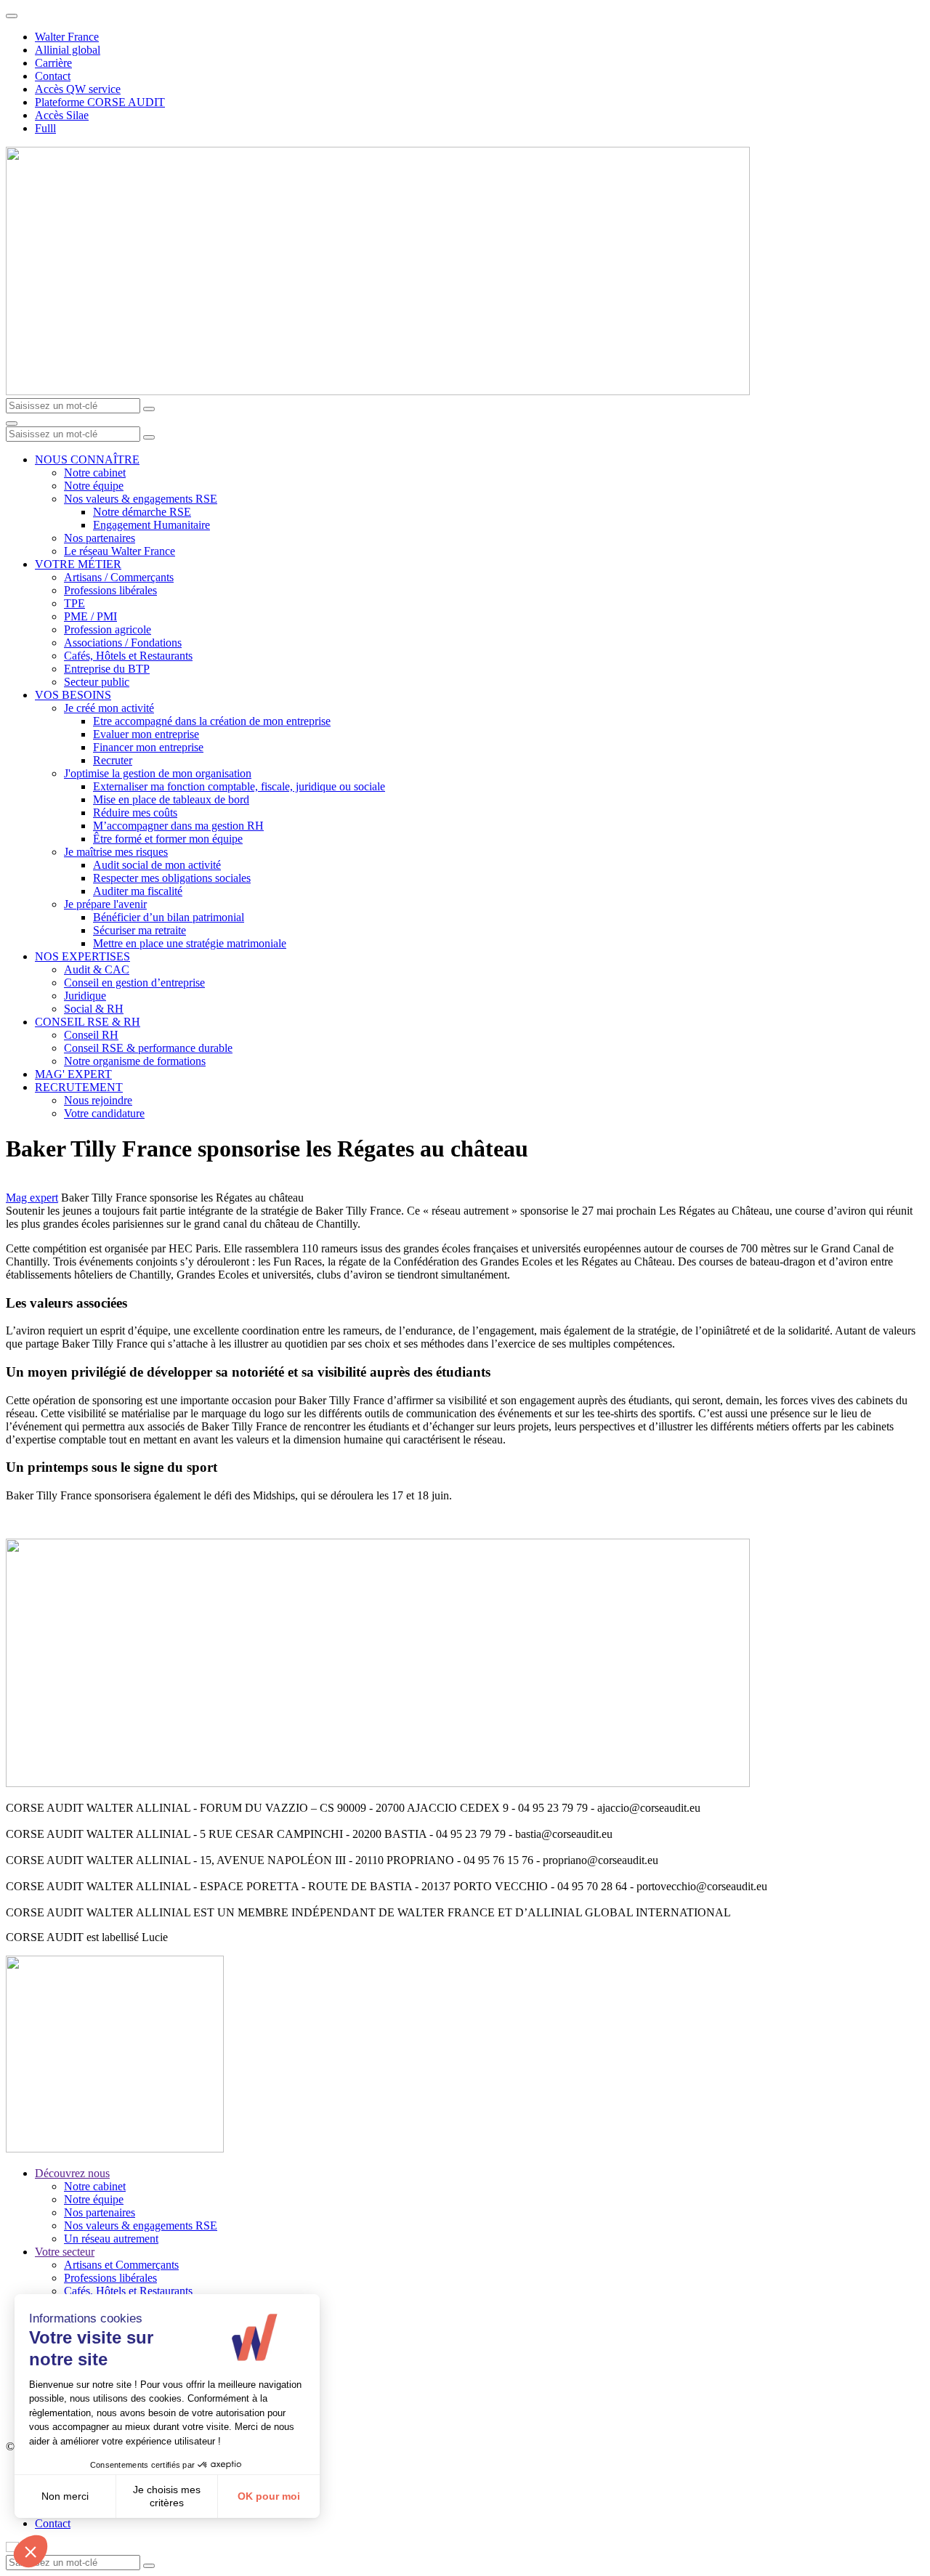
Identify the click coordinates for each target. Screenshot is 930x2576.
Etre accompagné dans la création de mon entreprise (212, 721)
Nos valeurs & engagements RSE (141, 499)
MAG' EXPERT (73, 1074)
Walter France (67, 37)
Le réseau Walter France (120, 551)
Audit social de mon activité (157, 865)
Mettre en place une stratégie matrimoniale (190, 943)
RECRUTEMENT (79, 1087)
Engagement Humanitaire (151, 525)
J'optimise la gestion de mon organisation (158, 773)
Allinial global (68, 50)
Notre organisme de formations (135, 1061)
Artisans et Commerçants (121, 2265)
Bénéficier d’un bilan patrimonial (169, 917)
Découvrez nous (72, 2173)
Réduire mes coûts (135, 813)
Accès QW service (78, 89)
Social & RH (94, 1009)
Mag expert (32, 1198)
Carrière (53, 63)
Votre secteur (65, 2252)
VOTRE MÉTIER (78, 564)
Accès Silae (62, 115)
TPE (74, 603)
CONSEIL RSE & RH (88, 1022)
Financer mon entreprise (148, 747)
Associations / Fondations (123, 643)
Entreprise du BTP (107, 669)
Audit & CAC (97, 969)
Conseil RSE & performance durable (148, 1048)
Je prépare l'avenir (105, 904)
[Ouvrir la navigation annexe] (12, 16)
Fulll (45, 128)
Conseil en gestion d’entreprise (134, 983)
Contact (53, 76)
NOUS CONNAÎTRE (87, 459)
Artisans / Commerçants (119, 577)
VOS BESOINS (73, 695)
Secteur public (97, 682)
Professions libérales (110, 590)
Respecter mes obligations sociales (172, 878)
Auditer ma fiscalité (138, 891)
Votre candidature (104, 1113)
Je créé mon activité (109, 708)
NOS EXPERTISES (82, 956)
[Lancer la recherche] (149, 409)
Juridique (85, 996)
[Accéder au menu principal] (12, 424)
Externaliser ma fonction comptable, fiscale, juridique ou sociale (239, 786)
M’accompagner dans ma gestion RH (178, 826)
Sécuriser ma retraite (139, 930)
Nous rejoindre (98, 1100)
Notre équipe (94, 486)
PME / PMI (90, 616)
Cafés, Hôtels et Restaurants (128, 656)
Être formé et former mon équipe (168, 839)
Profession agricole (108, 629)
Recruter (113, 760)
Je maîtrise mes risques (116, 852)
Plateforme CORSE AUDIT (100, 102)
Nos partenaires (100, 538)
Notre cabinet (95, 473)
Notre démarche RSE (142, 512)
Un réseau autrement (111, 2239)
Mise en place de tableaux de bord (171, 799)
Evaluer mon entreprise (146, 734)
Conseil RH (91, 1035)
